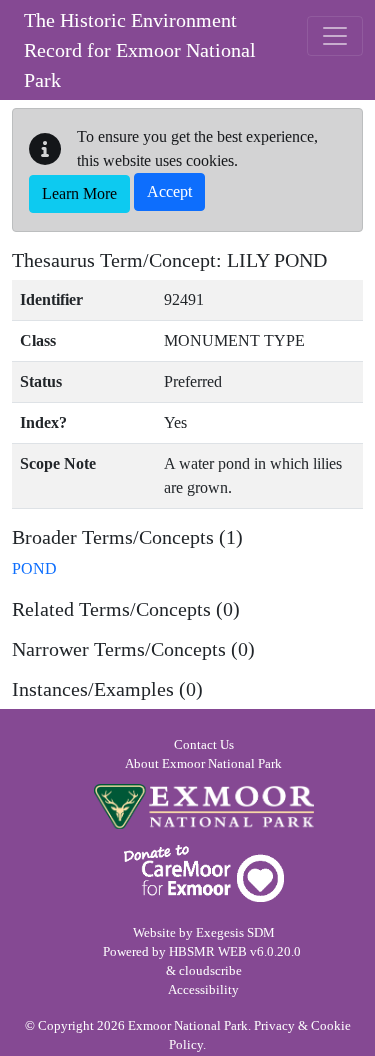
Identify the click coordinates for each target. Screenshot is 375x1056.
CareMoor (204, 873)
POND (34, 568)
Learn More (79, 193)
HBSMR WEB (208, 952)
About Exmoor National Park (203, 764)
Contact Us (204, 745)
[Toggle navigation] (335, 36)
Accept (169, 191)
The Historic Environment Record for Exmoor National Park (140, 50)
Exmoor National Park (204, 806)
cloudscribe (210, 971)
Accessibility (203, 990)
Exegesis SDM (235, 933)
